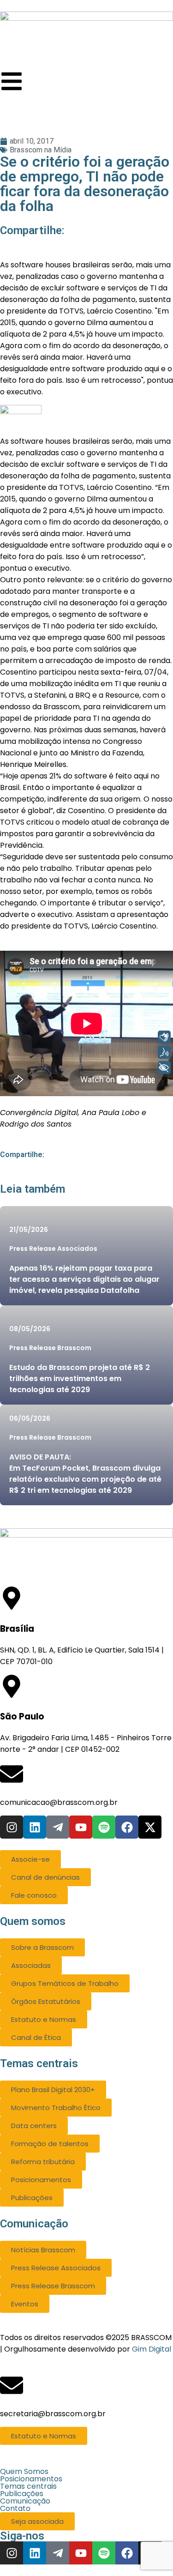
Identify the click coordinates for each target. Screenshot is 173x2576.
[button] (86, 2472)
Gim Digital (152, 2349)
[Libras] (164, 1037)
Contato (15, 2509)
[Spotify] (104, 1827)
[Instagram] (12, 1827)
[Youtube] (81, 1827)
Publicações (22, 2494)
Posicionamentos (31, 2479)
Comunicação (25, 2501)
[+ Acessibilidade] (164, 1068)
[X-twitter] (150, 1827)
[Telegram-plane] (58, 1827)
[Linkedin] (35, 1827)
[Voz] (164, 1052)
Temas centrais (28, 2486)
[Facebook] (127, 1827)
